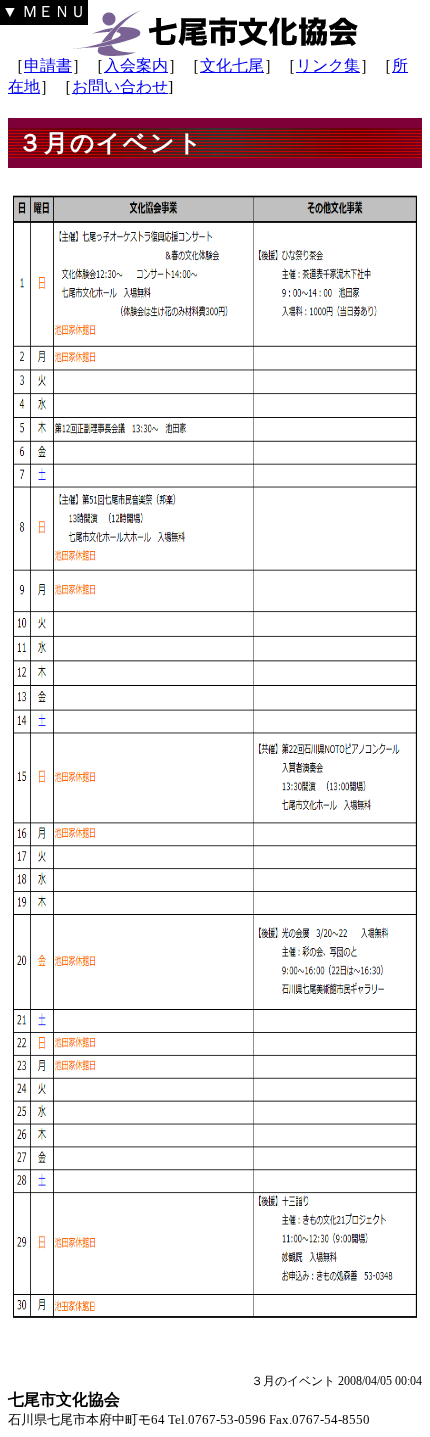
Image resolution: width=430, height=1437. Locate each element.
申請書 (48, 65)
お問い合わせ (120, 86)
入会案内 (136, 65)
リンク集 (328, 65)
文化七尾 (232, 65)
